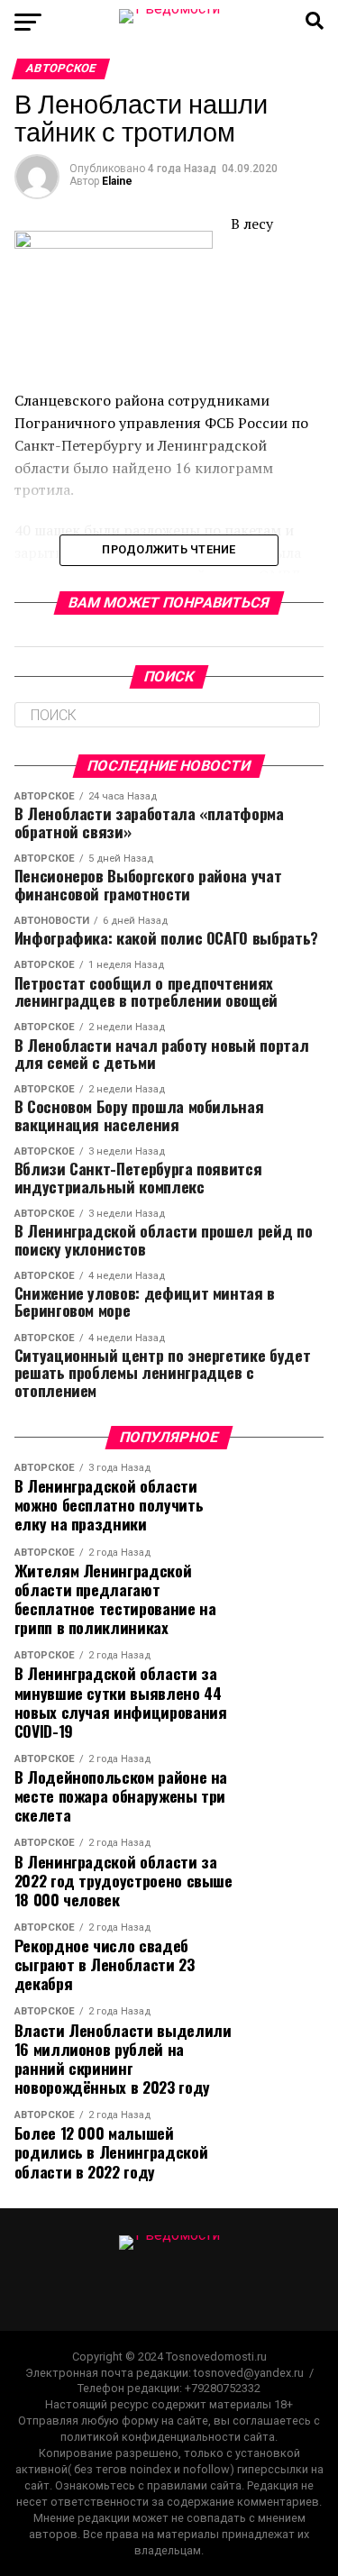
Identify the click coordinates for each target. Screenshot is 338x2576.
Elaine (117, 181)
